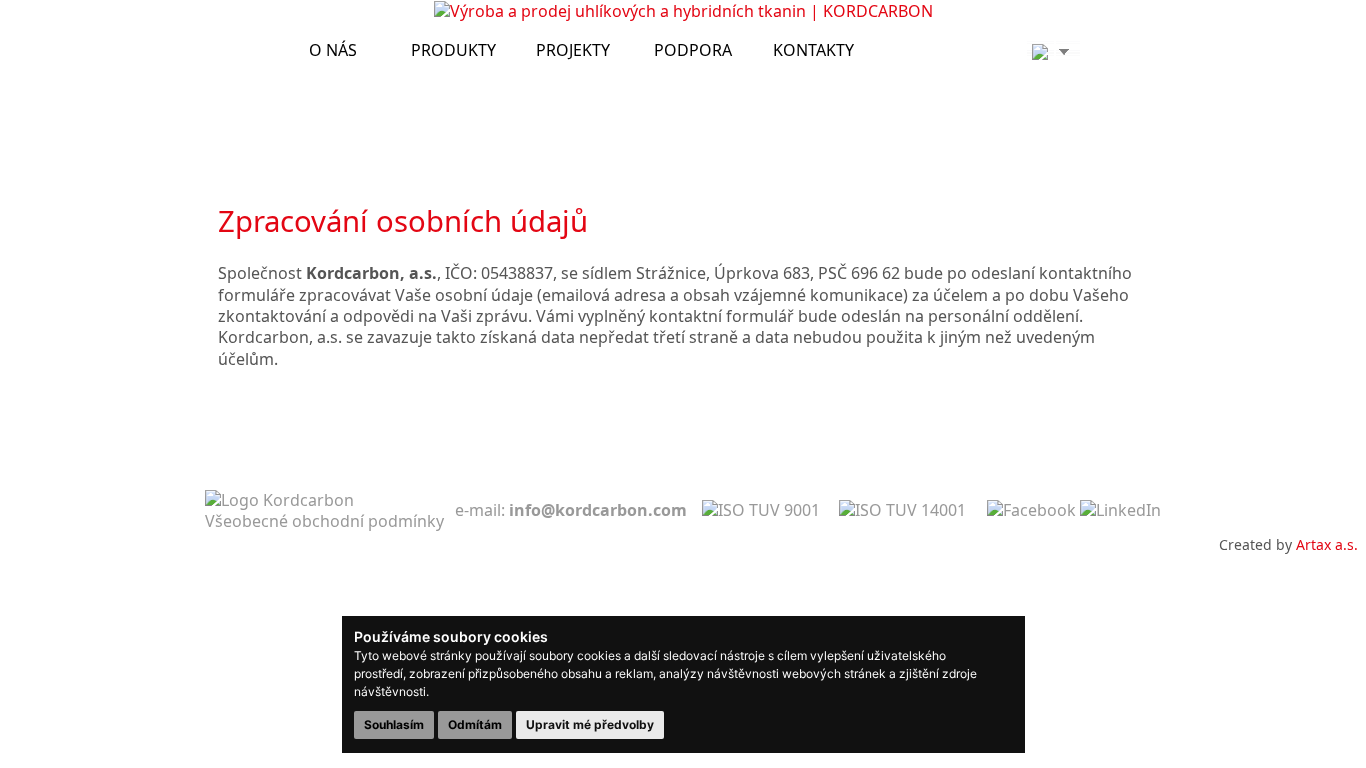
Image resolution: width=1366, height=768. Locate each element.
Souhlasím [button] (394, 724)
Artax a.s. (1327, 544)
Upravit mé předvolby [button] (590, 724)
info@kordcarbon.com (598, 510)
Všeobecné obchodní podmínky (324, 521)
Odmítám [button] (475, 724)
